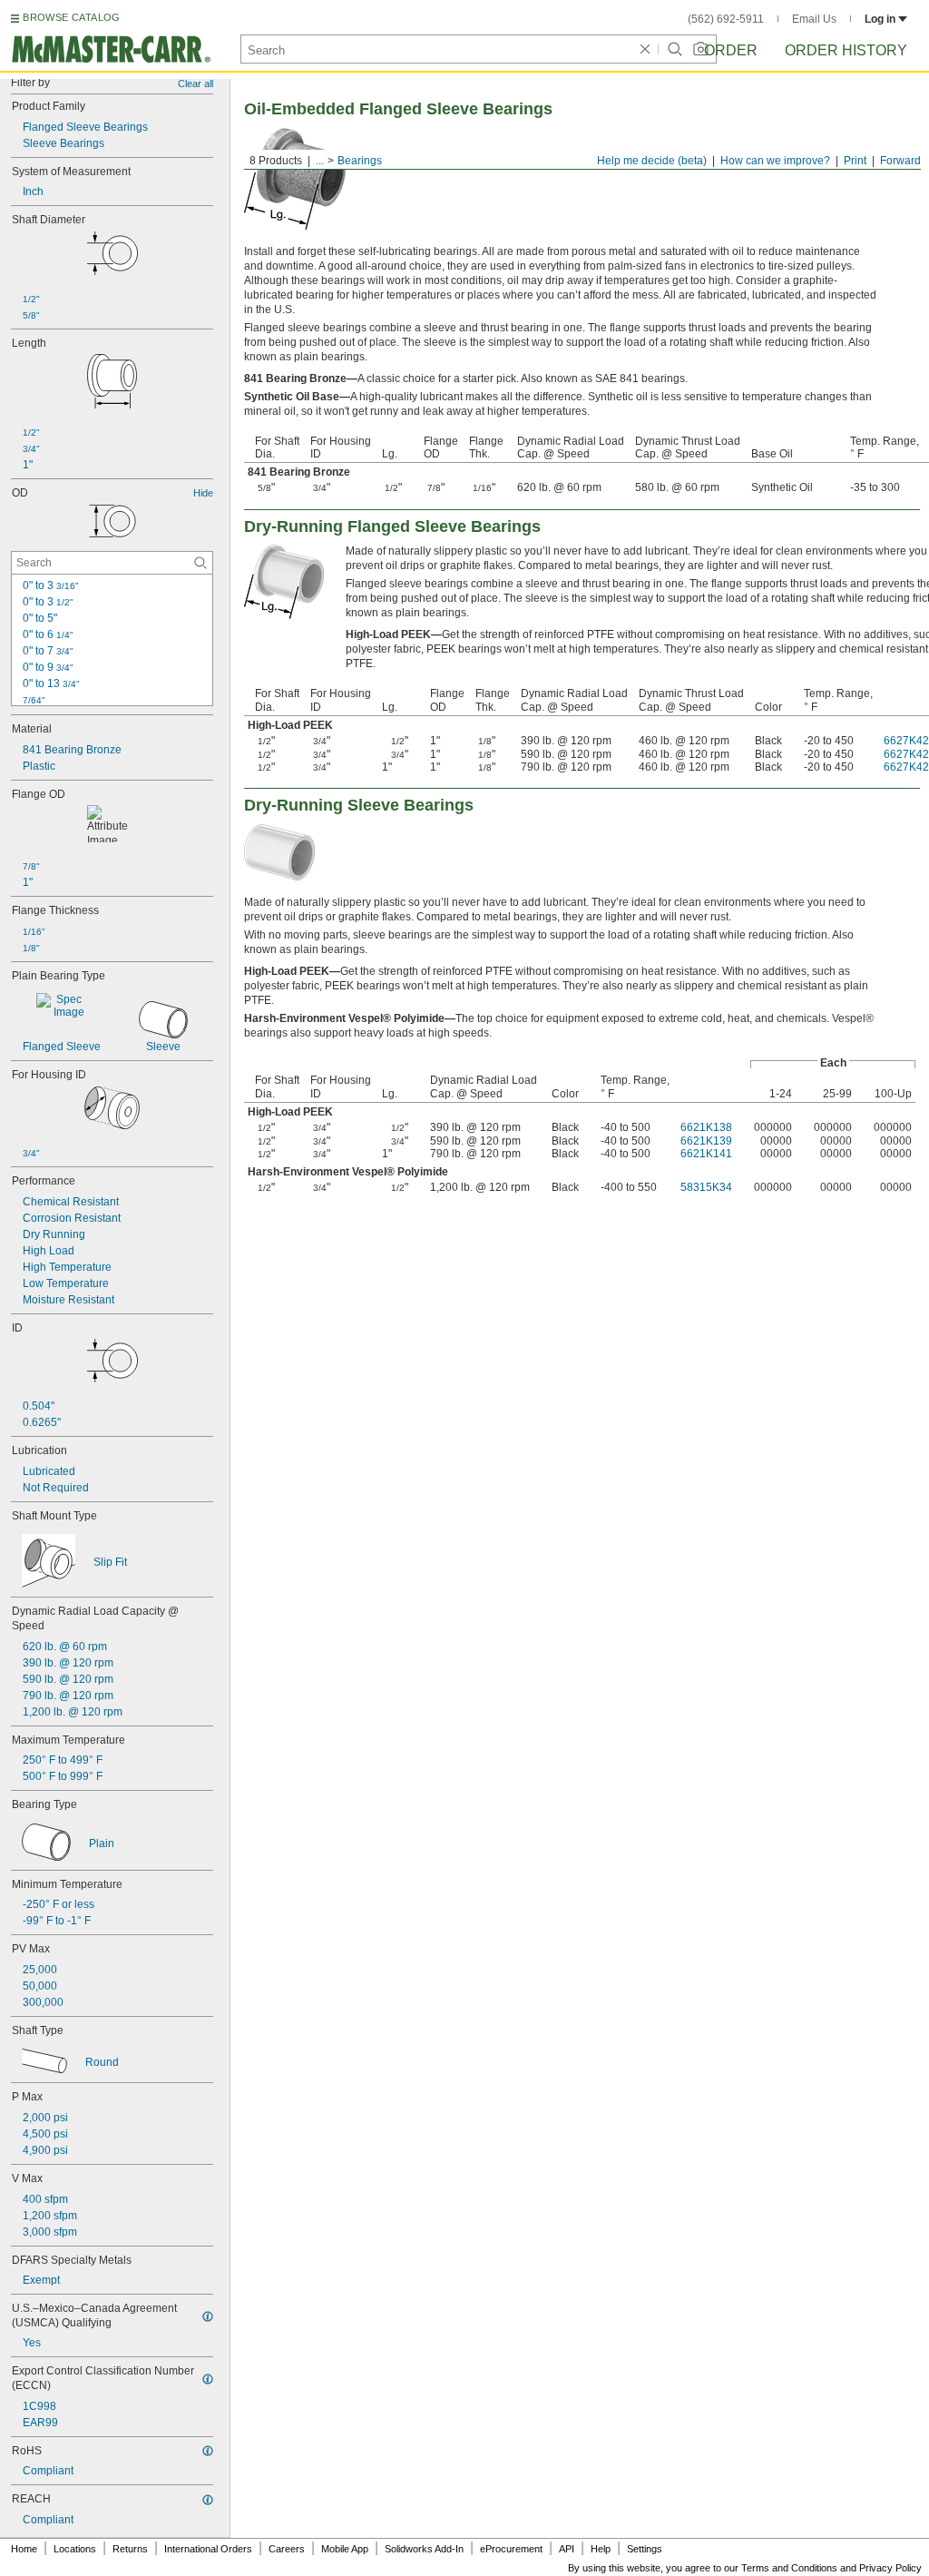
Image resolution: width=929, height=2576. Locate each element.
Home (24, 2549)
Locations (75, 2549)
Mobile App (345, 2549)
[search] (200, 563)
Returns (130, 2549)
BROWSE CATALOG (71, 17)
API (567, 2549)
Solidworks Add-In (424, 2549)
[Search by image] (700, 49)
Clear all (196, 84)
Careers (287, 2549)
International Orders (208, 2549)
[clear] (645, 49)
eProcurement (511, 2549)
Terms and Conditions (789, 2568)
